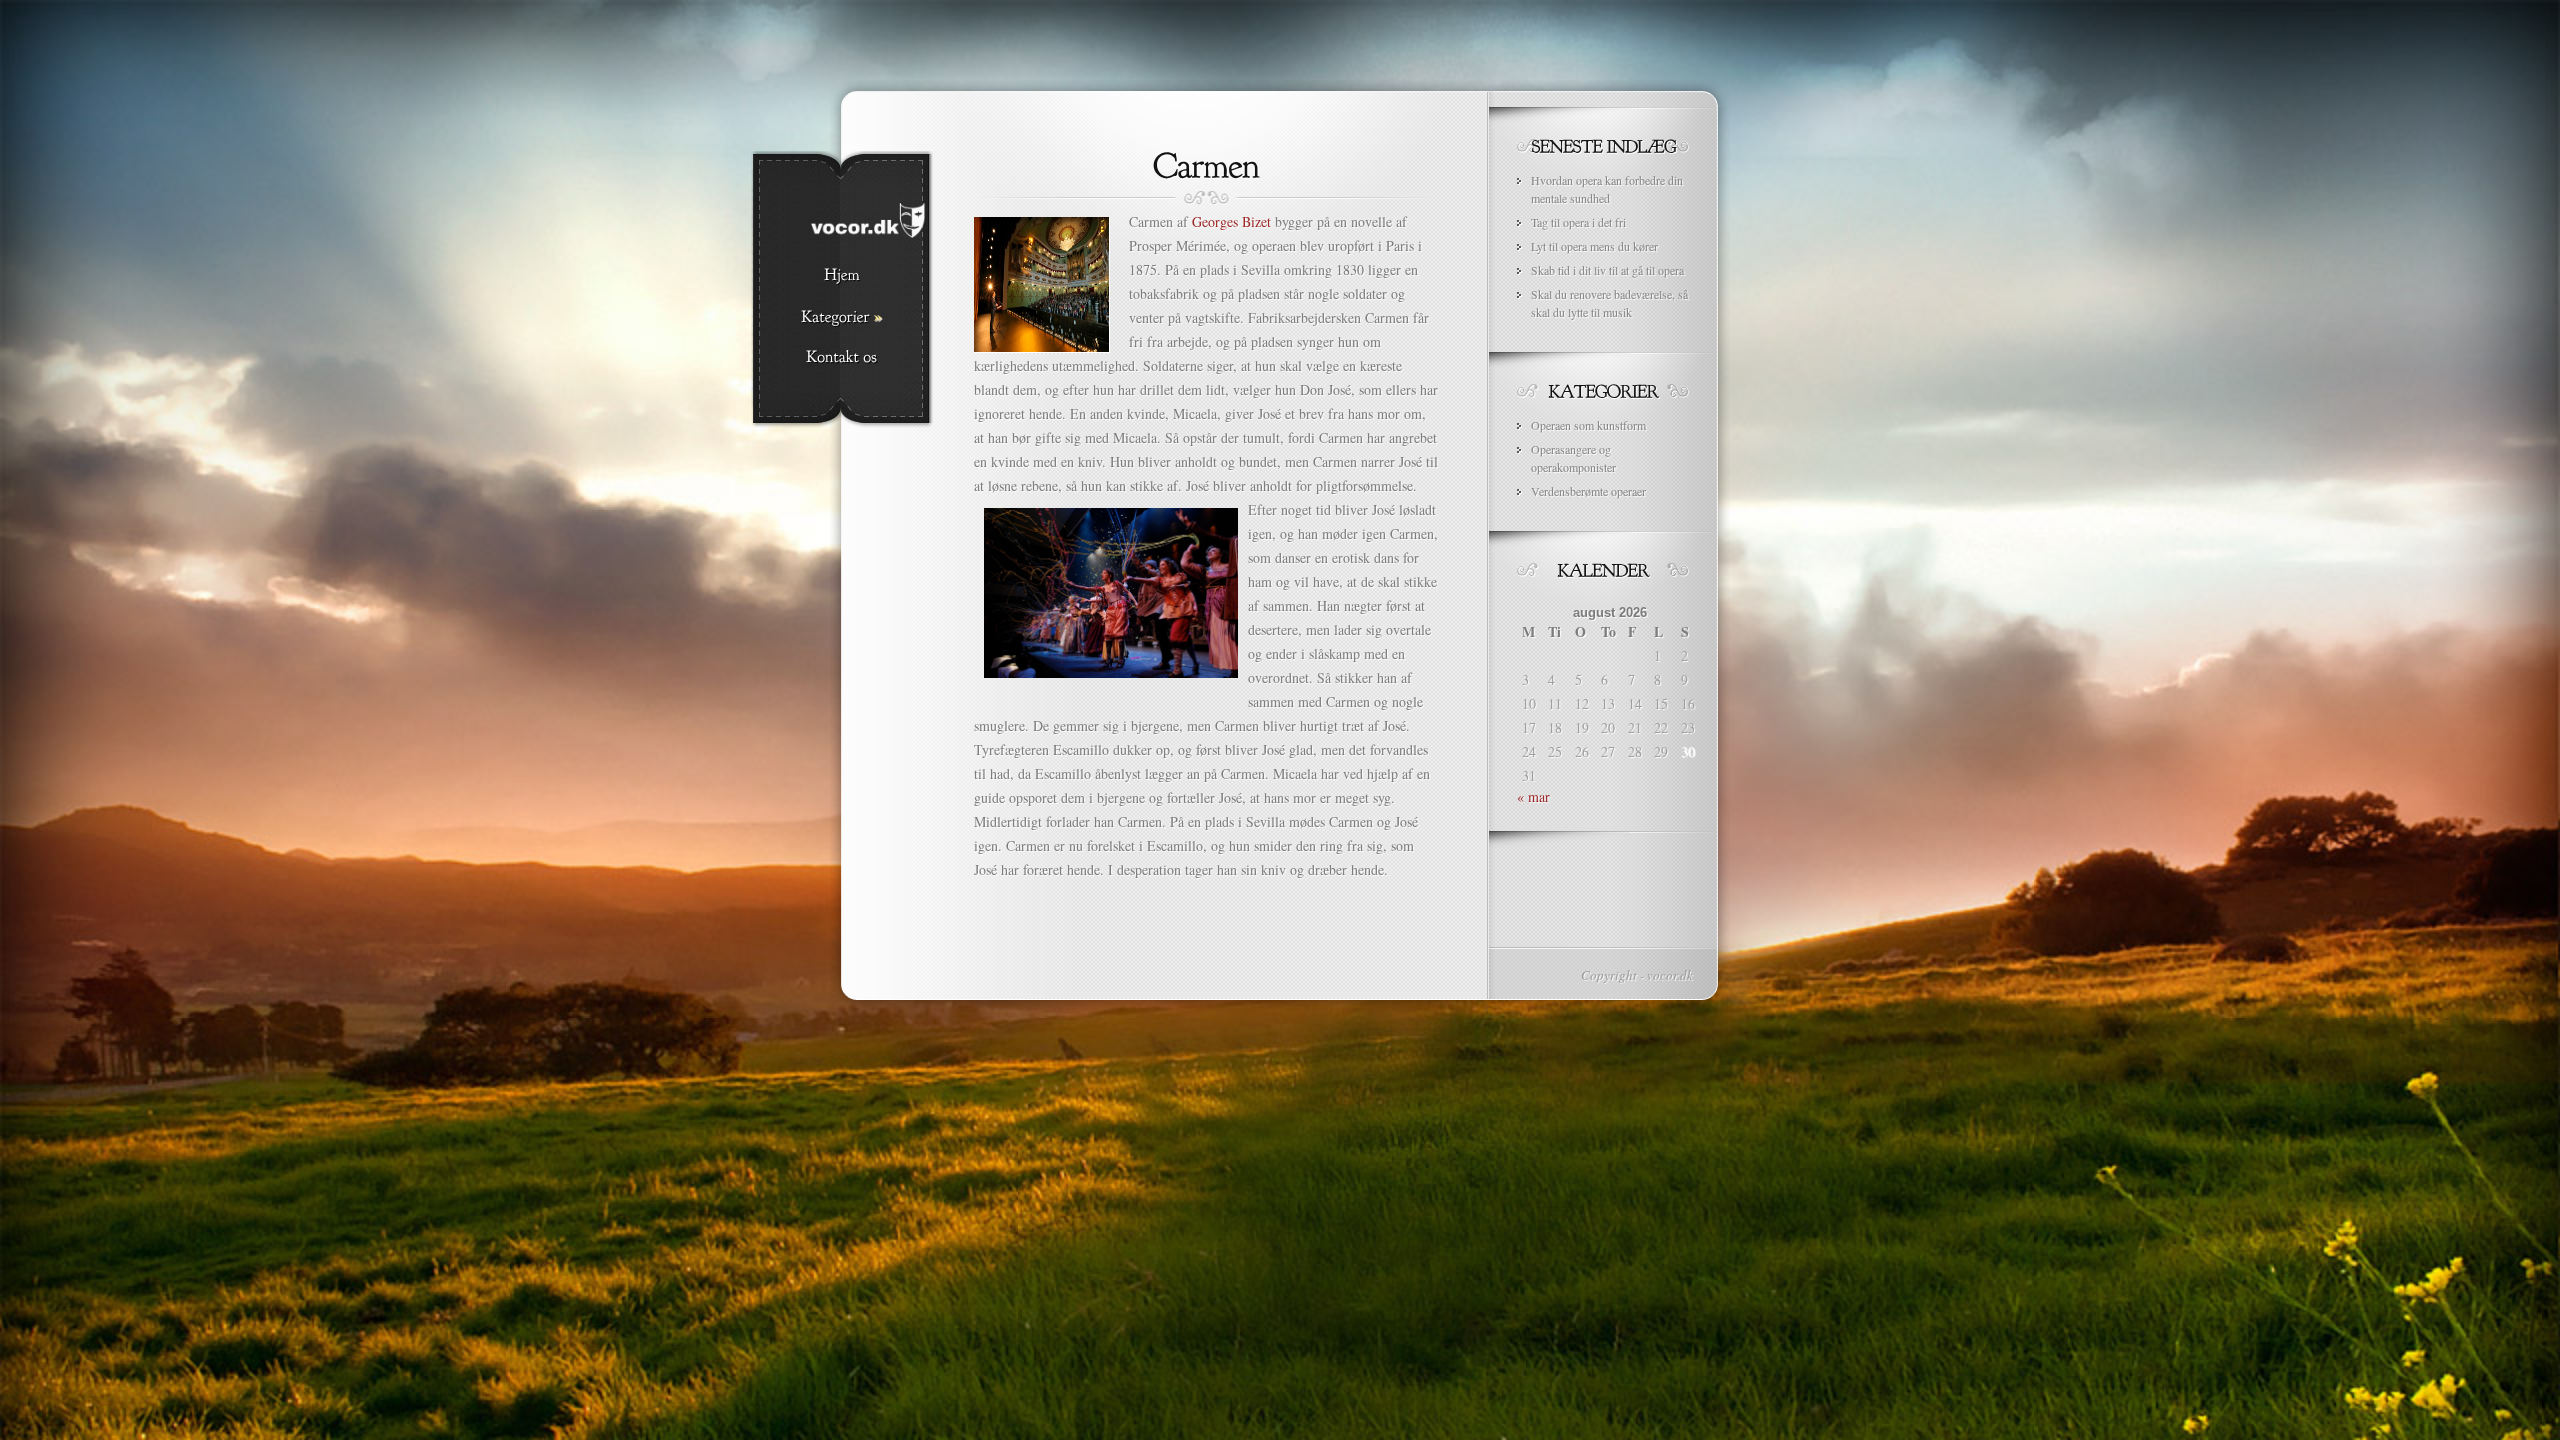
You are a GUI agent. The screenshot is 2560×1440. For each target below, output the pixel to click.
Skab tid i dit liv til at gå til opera (1607, 270)
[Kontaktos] (841, 358)
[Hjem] (841, 276)
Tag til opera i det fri (1578, 222)
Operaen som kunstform (1588, 425)
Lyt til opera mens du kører (1594, 246)
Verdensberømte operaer (1588, 491)
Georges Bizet (1231, 221)
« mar (1533, 796)
